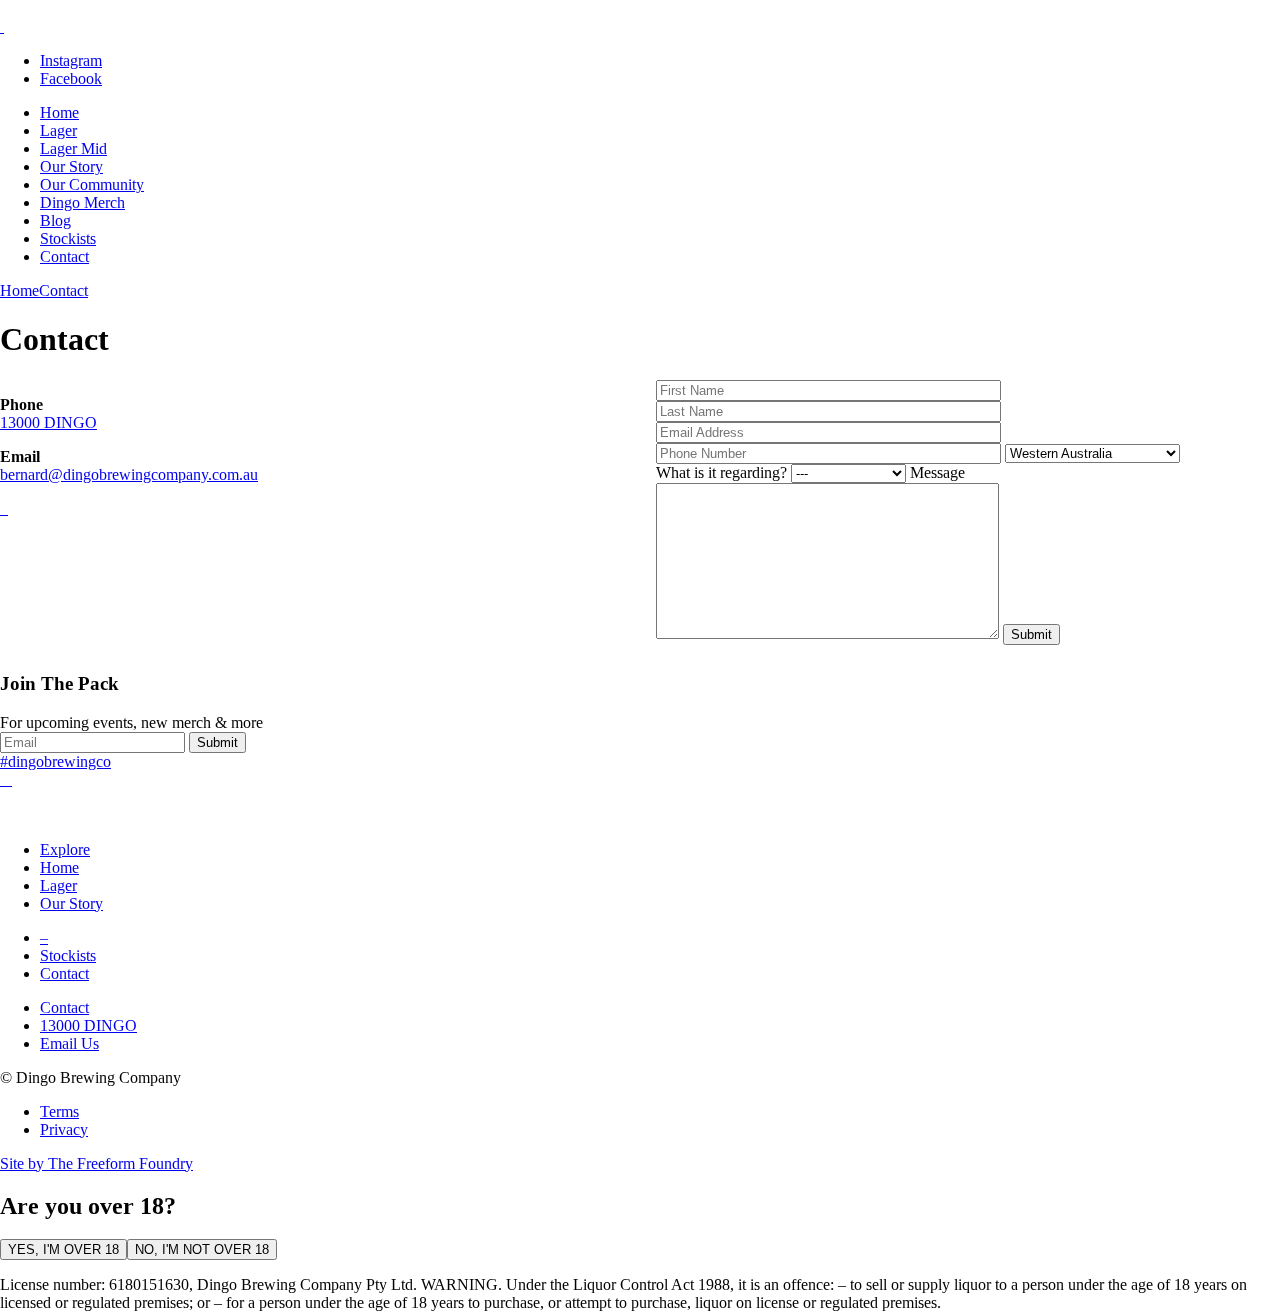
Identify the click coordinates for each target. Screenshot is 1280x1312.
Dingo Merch (82, 202)
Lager (58, 130)
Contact (64, 256)
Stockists (68, 238)
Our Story (71, 166)
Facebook (71, 78)
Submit (217, 742)
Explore (65, 849)
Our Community (92, 184)
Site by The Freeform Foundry (96, 1163)
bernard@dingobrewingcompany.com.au (129, 474)
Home (59, 112)
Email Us (69, 1043)
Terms (59, 1111)
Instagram (71, 60)
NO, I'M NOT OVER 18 (202, 1249)
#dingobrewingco (55, 761)
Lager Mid (73, 148)
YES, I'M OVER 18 (63, 1249)
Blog (55, 220)
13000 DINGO (48, 422)
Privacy (64, 1129)
